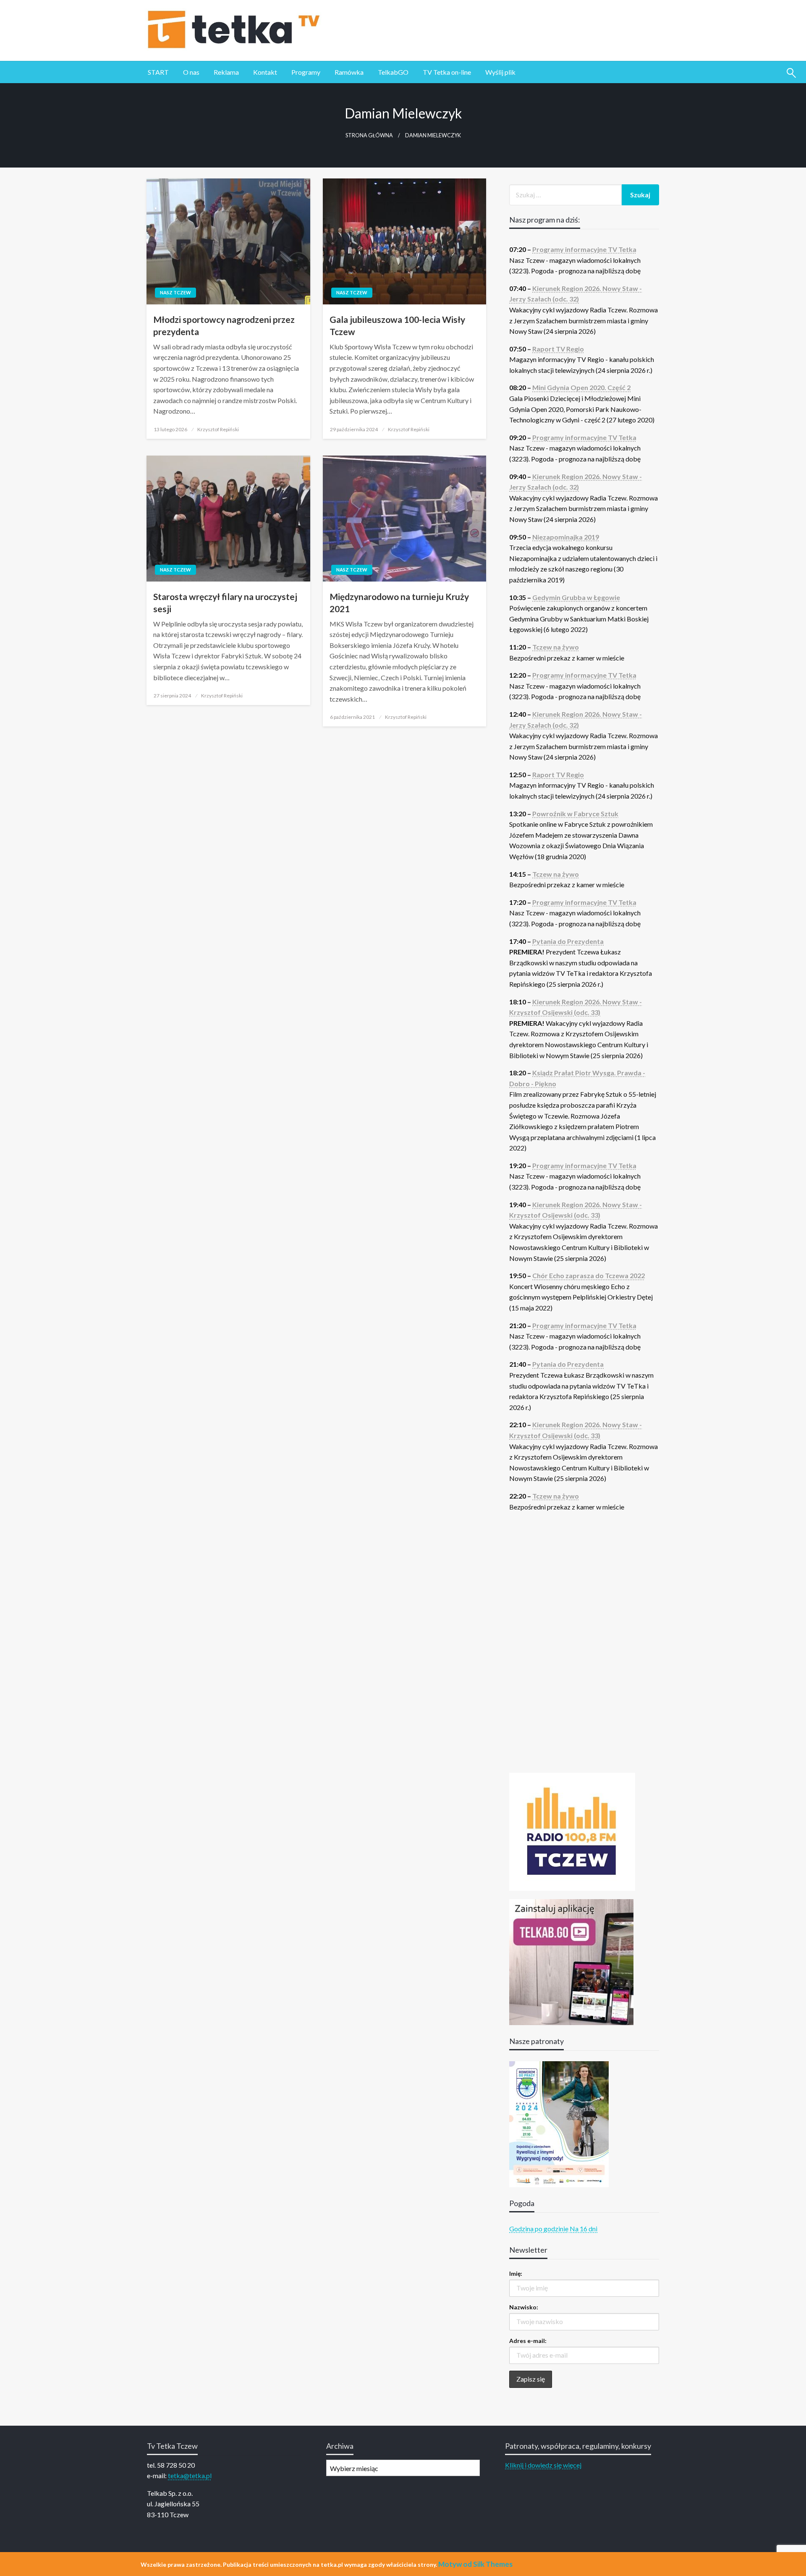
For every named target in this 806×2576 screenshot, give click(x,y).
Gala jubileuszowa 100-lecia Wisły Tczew (397, 325)
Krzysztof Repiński (218, 429)
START (158, 72)
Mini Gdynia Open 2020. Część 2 (581, 387)
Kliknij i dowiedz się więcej (543, 2465)
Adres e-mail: (528, 2341)
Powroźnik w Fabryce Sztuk (575, 814)
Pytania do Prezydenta (568, 941)
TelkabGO (393, 72)
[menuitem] (158, 72)
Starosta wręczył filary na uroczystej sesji (225, 603)
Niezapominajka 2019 (566, 537)
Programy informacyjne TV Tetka (584, 249)
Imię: (516, 2273)
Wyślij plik (500, 72)
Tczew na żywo (556, 647)
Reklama (226, 72)
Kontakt (265, 72)
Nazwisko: (524, 2307)
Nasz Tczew (175, 292)
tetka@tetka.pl (190, 2475)
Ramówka (349, 72)
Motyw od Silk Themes (475, 2564)
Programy (306, 72)
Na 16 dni (584, 2229)
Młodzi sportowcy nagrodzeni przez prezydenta (224, 325)
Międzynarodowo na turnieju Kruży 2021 (399, 603)
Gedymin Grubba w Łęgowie (576, 597)
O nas (191, 72)
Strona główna (369, 135)
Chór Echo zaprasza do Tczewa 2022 (589, 1275)
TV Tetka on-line (447, 72)
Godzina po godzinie (539, 2229)
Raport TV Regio (558, 349)
